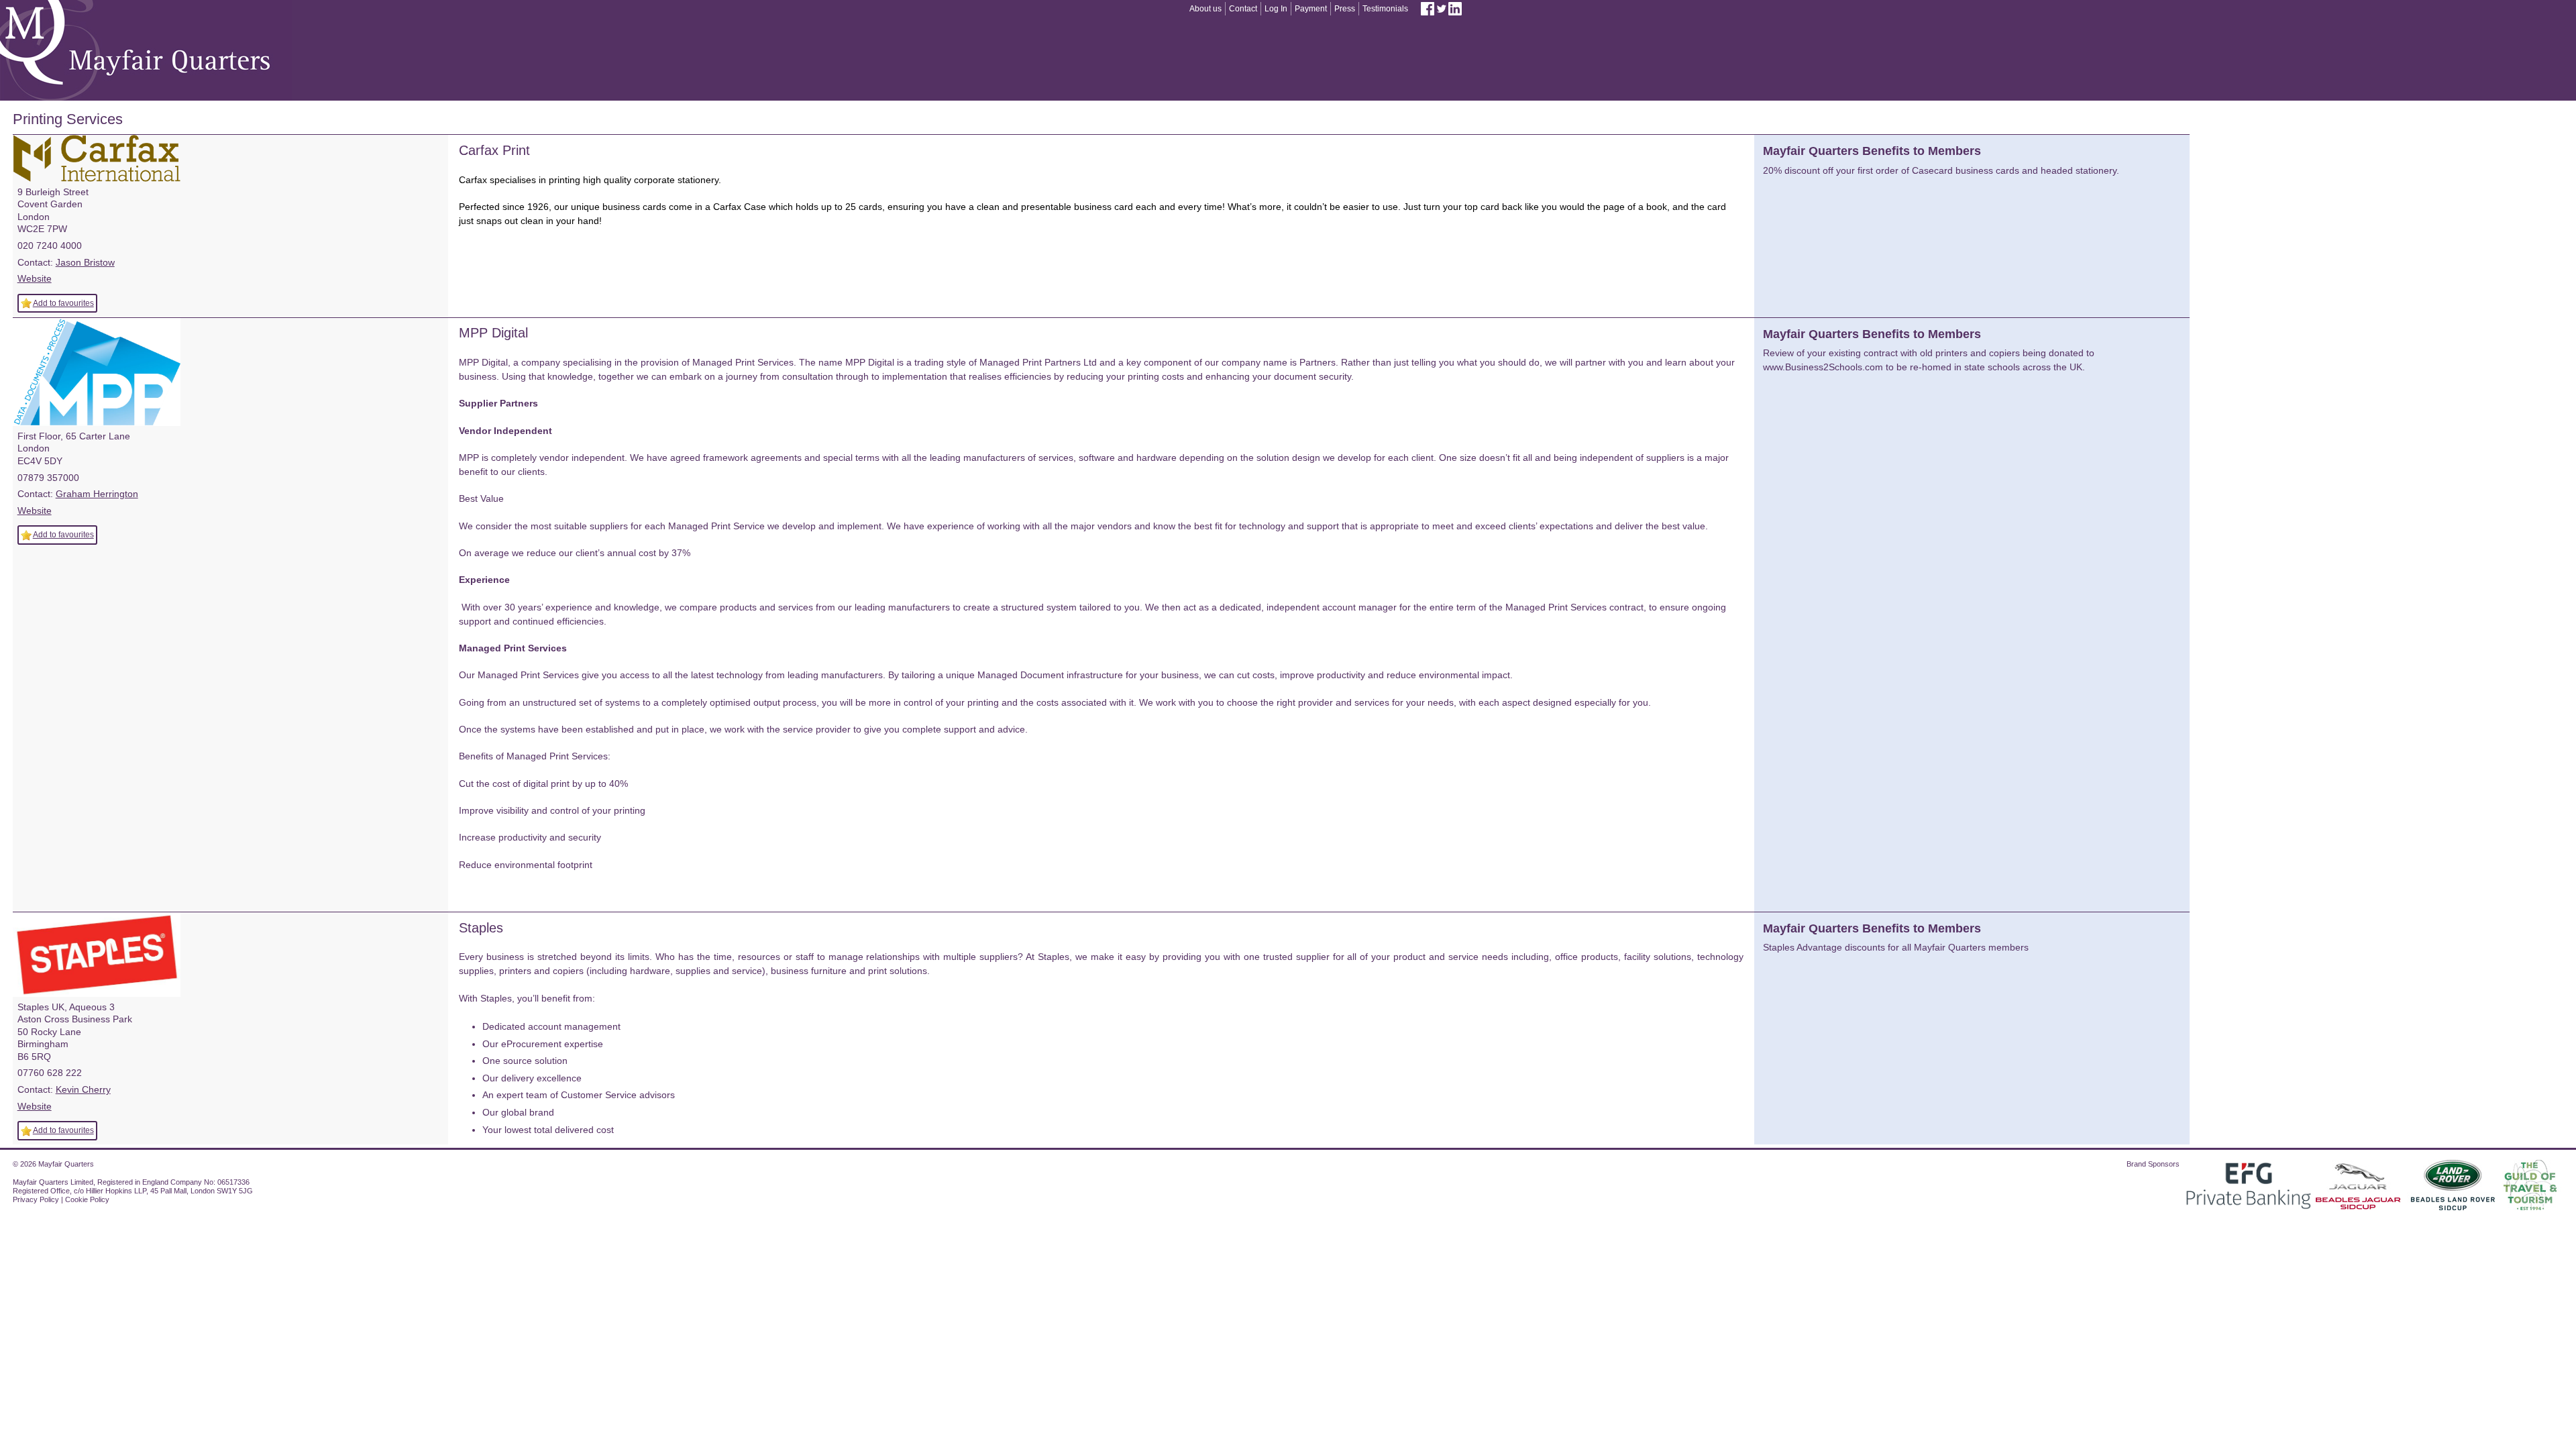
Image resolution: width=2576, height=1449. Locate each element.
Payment (1311, 9)
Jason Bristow (85, 262)
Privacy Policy (36, 1199)
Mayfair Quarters (146, 50)
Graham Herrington (97, 494)
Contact (1243, 9)
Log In (1276, 9)
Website (35, 278)
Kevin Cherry (83, 1089)
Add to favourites (63, 303)
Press (1345, 9)
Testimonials (1385, 9)
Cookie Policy (87, 1199)
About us (1205, 9)
